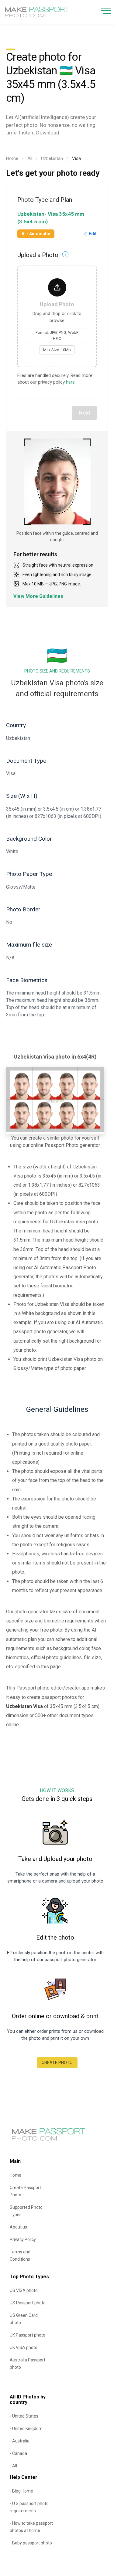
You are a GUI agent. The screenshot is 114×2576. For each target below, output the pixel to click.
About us (18, 2227)
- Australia (20, 2441)
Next (84, 413)
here (70, 382)
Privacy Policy (23, 2239)
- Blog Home (21, 2491)
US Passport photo (28, 2303)
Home (12, 158)
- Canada (18, 2453)
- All (13, 2466)
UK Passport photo (28, 2335)
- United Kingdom (26, 2429)
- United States (24, 2416)
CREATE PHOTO (57, 2062)
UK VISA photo (24, 2347)
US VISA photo (24, 2290)
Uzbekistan (52, 158)
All (30, 158)
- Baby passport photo (31, 2543)
